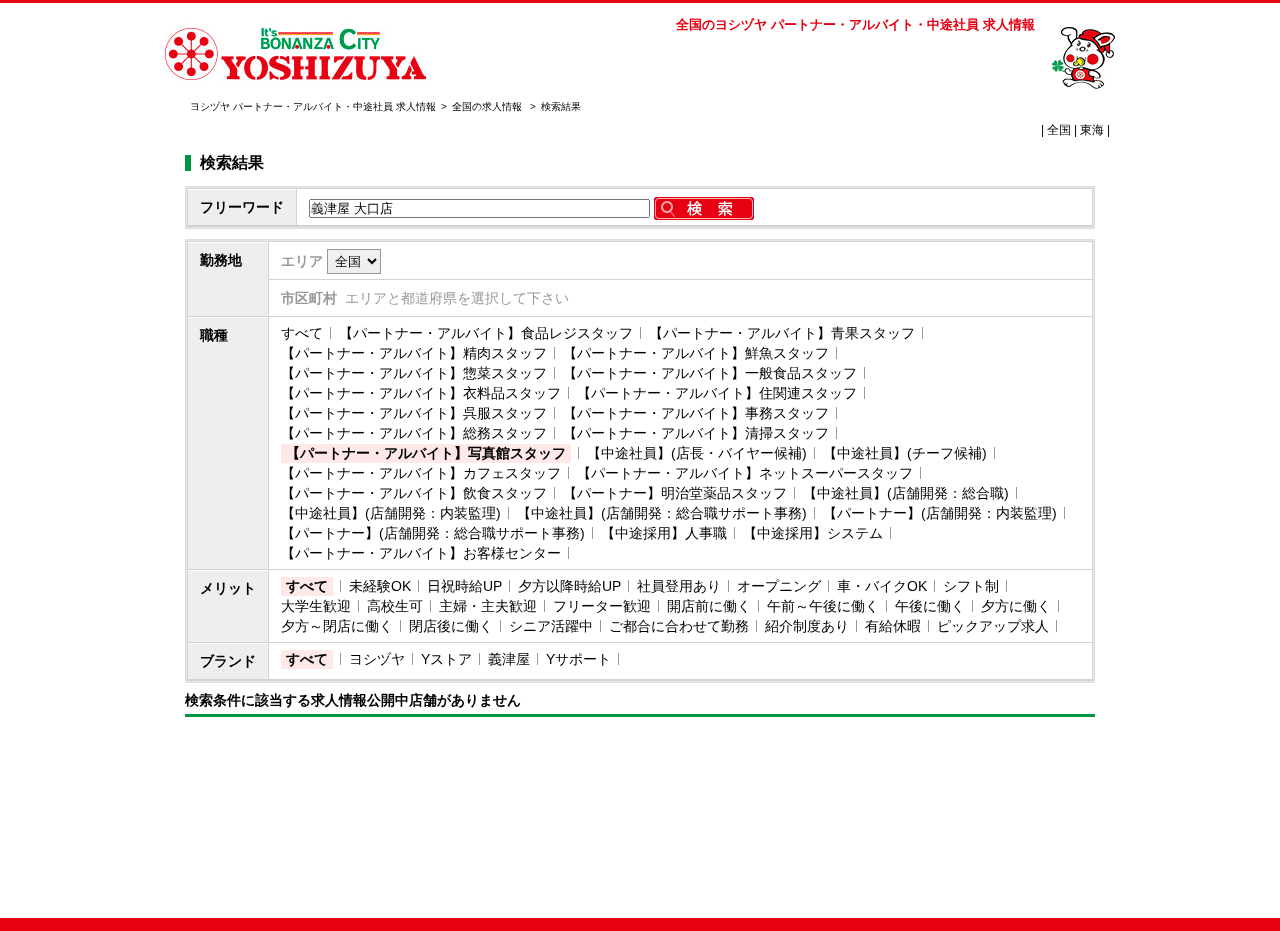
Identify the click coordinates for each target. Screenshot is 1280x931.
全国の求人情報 (488, 106)
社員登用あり (679, 586)
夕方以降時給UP (569, 586)
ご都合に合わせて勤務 (679, 626)
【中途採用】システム (813, 533)
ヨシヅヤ (377, 659)
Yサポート (578, 659)
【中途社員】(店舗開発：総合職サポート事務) (662, 513)
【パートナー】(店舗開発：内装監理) (940, 513)
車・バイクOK (882, 586)
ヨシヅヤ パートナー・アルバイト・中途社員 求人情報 (313, 106)
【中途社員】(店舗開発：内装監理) (391, 513)
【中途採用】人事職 (664, 533)
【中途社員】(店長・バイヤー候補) (697, 453)
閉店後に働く (451, 626)
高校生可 (395, 606)
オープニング (779, 586)
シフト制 (971, 586)
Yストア (446, 659)
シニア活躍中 (551, 626)
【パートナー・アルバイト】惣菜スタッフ (414, 373)
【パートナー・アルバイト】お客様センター (421, 553)
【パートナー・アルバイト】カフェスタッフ (421, 473)
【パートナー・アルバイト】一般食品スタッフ (710, 373)
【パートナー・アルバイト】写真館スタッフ (426, 453)
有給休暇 (893, 626)
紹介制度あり (807, 626)
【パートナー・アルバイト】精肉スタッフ (414, 353)
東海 (1092, 130)
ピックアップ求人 (993, 626)
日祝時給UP (464, 586)
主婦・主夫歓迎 (488, 606)
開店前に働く (709, 606)
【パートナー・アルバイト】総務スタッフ (414, 433)
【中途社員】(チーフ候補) (905, 453)
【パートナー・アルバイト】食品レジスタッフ (486, 333)
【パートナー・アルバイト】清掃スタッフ (696, 433)
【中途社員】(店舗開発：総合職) (906, 493)
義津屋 (509, 659)
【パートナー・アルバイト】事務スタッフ (696, 413)
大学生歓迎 (316, 606)
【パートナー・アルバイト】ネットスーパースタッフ (745, 473)
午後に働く (930, 606)
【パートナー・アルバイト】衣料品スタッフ (421, 393)
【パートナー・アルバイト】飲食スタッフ (414, 493)
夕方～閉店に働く (337, 626)
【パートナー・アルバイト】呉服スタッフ (414, 413)
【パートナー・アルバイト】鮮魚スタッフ (696, 353)
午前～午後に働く (823, 606)
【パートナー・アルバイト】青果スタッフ (782, 333)
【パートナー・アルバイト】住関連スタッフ (717, 393)
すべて (302, 333)
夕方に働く (1016, 606)
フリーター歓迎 (602, 606)
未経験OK (380, 586)
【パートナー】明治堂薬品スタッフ (675, 493)
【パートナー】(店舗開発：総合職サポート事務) (433, 533)
